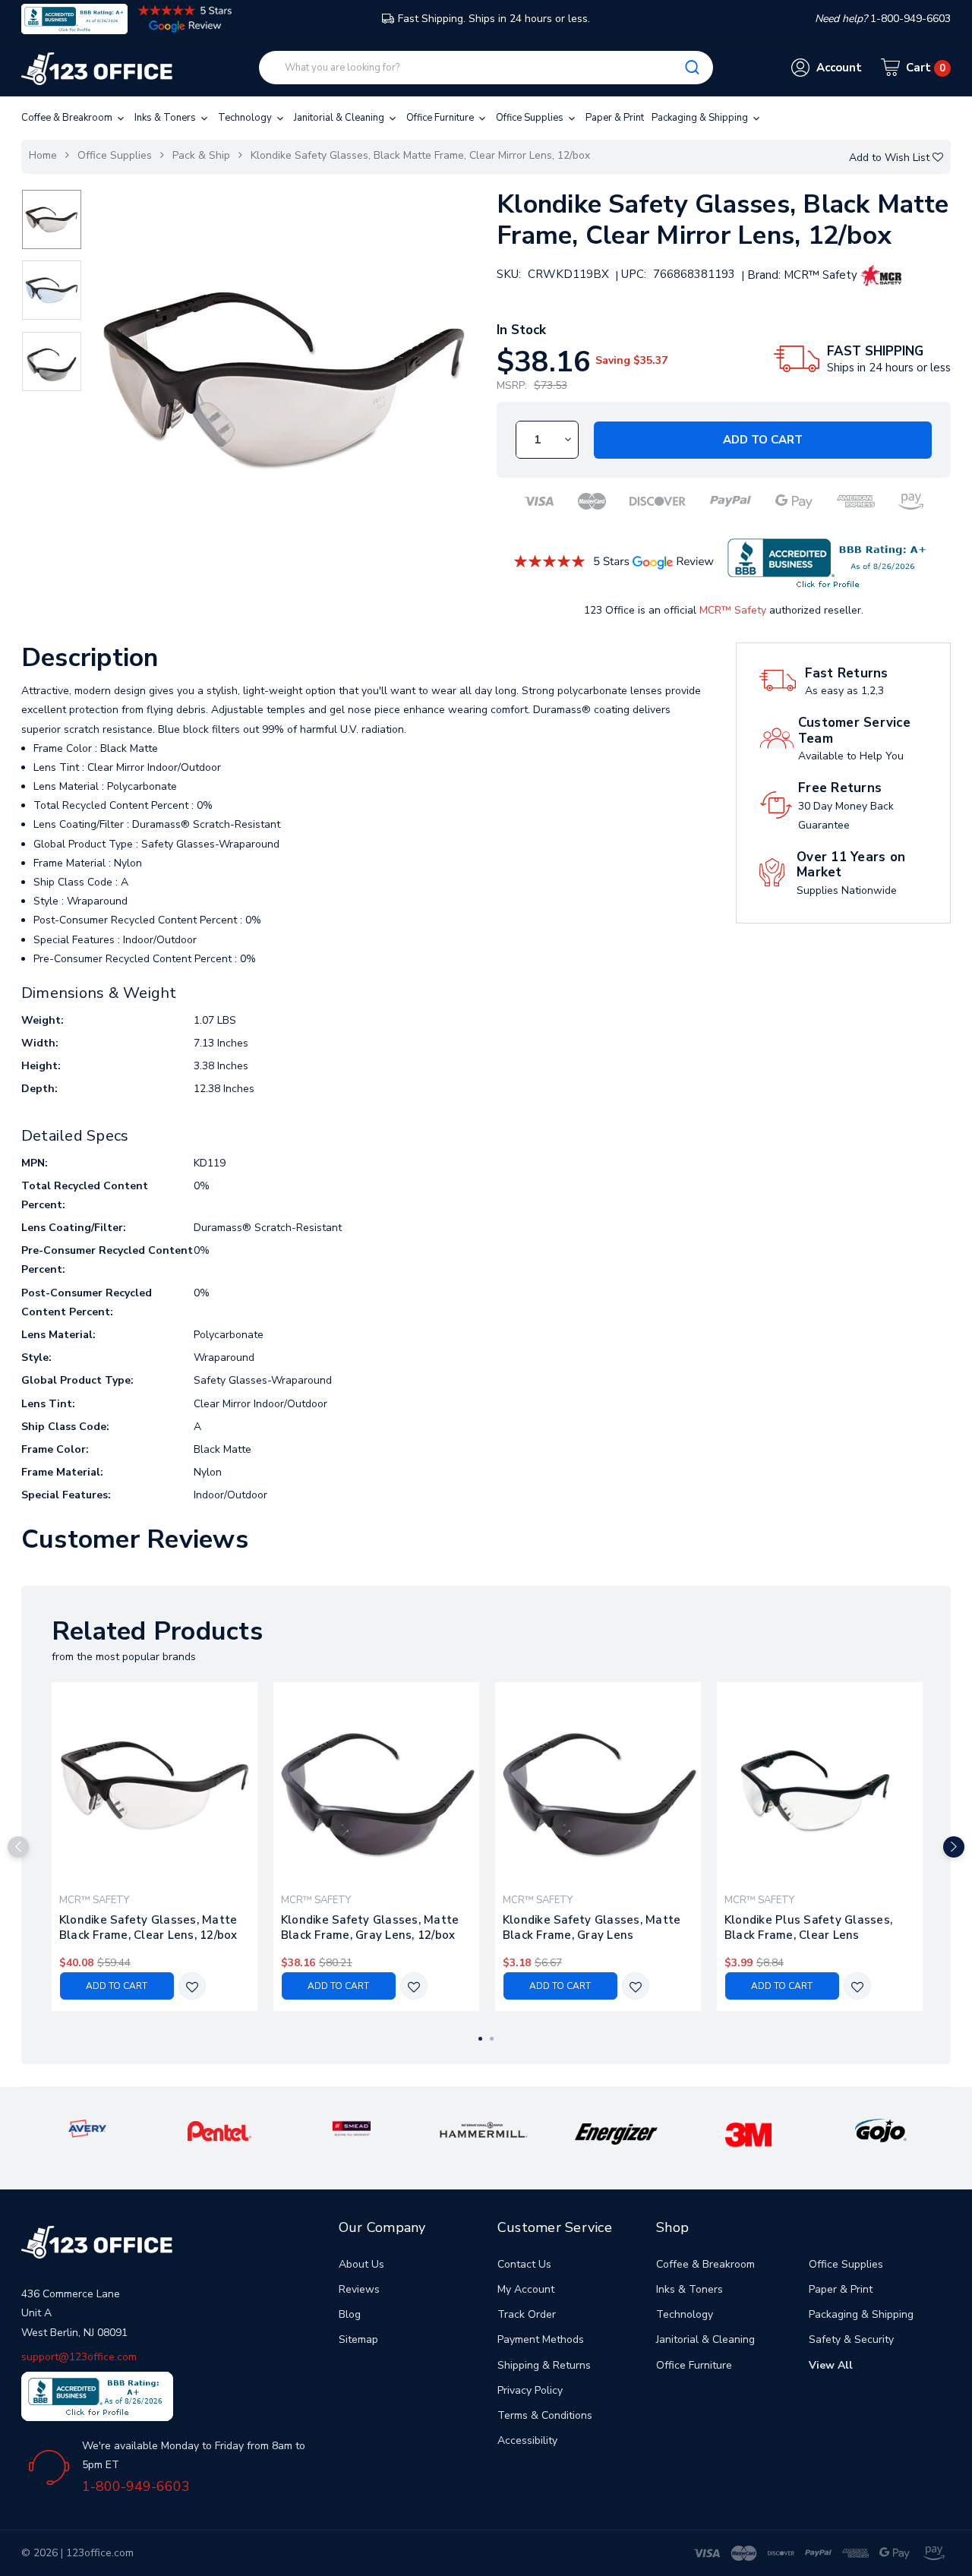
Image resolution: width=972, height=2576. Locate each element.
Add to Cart (763, 440)
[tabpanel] (154, 1847)
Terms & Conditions (545, 2415)
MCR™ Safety (733, 610)
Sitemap (358, 2339)
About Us (361, 2264)
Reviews (359, 2289)
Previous (18, 1847)
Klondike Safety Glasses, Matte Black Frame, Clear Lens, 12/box (148, 1927)
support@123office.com (79, 2357)
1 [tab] (480, 2039)
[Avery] (87, 2128)
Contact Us (524, 2264)
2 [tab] (492, 2039)
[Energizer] (616, 2133)
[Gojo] (881, 2131)
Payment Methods (541, 2339)
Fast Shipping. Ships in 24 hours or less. (494, 19)
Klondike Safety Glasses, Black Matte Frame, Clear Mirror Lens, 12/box (420, 155)
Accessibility (527, 2440)
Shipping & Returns (544, 2365)
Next (954, 1847)
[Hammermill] (484, 2129)
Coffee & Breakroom (68, 118)
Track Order (527, 2314)
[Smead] (352, 2128)
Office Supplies (531, 118)
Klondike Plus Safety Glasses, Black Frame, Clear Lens (808, 1927)
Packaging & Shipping (701, 118)
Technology (246, 118)
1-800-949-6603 (136, 2486)
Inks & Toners (166, 118)
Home (43, 155)
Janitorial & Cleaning (340, 118)
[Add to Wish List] (192, 1987)
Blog (350, 2314)
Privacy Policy (530, 2390)
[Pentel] (220, 2131)
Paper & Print (615, 118)
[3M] (748, 2134)
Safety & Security (851, 2339)
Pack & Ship (201, 155)
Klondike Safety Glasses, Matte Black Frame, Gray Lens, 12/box (370, 1927)
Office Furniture (441, 118)
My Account (526, 2289)
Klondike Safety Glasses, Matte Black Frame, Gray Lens (592, 1927)
